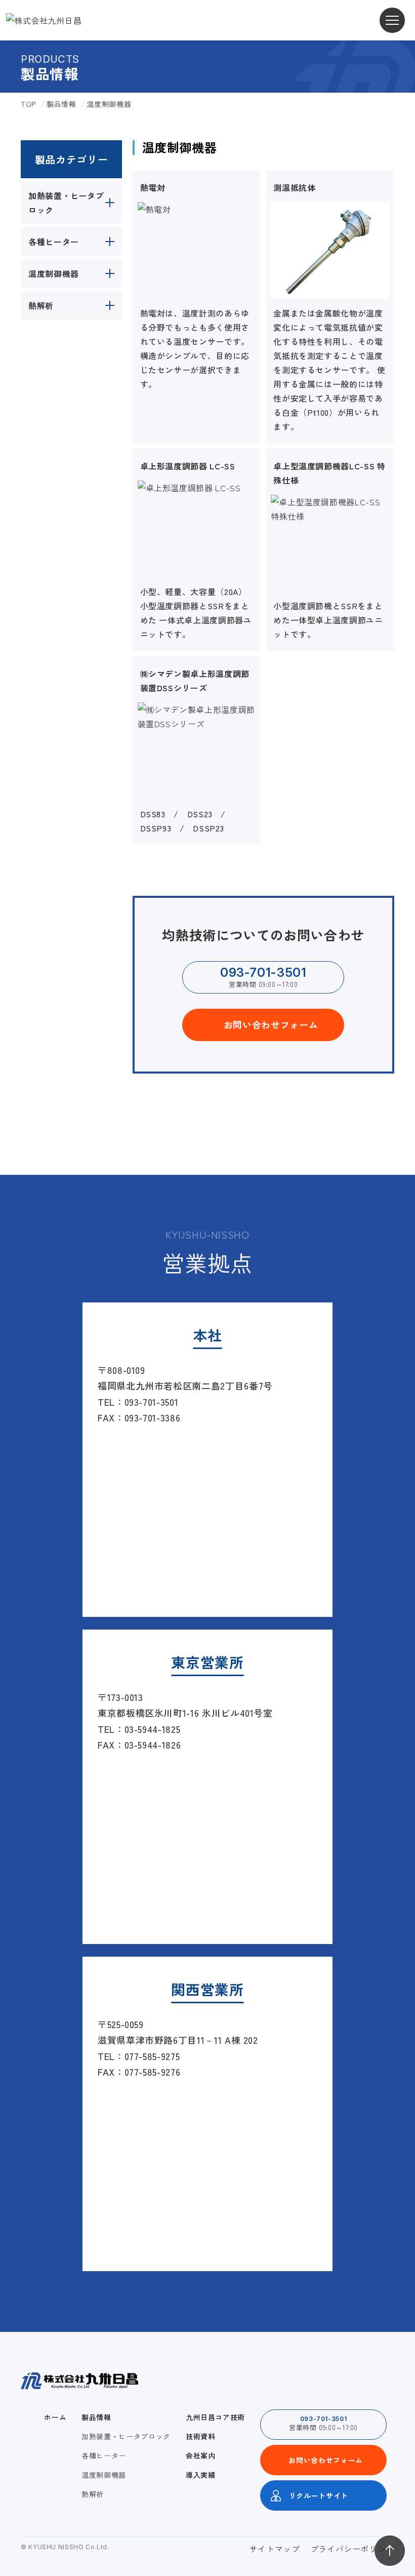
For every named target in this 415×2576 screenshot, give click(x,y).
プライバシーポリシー (352, 2549)
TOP (28, 104)
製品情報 (61, 104)
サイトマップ (275, 2549)
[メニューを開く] (392, 20)
